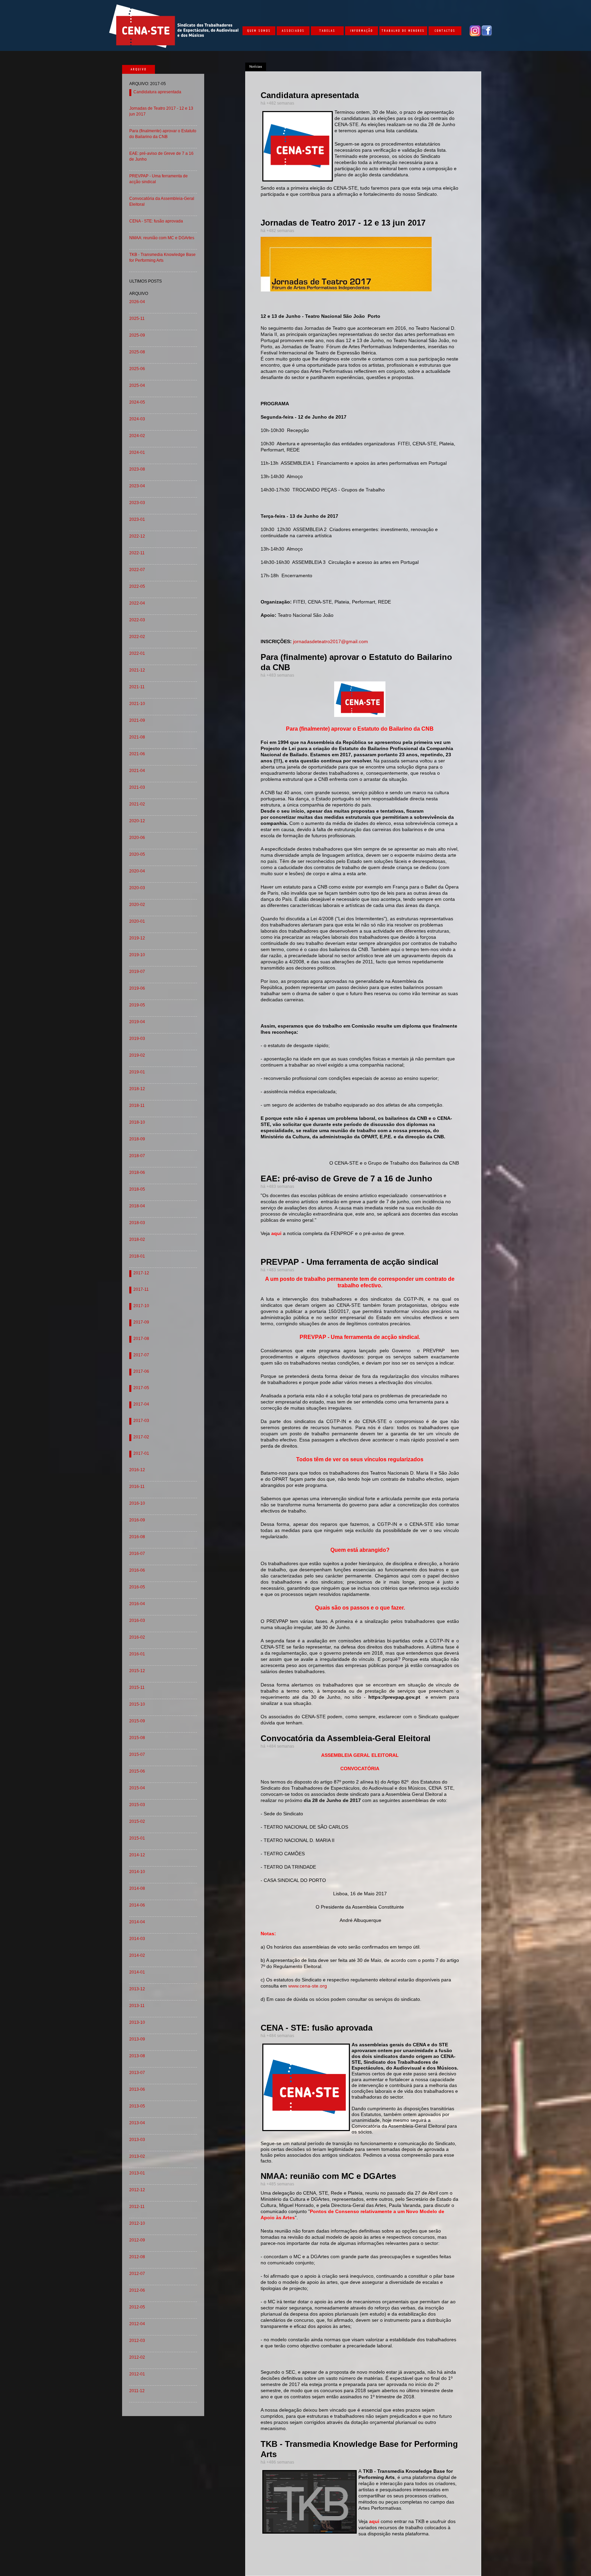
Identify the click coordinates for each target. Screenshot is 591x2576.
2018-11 (137, 1106)
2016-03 (137, 1621)
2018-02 (137, 1239)
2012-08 (137, 2257)
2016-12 (137, 1470)
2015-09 (137, 1721)
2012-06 (137, 2290)
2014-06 (137, 1905)
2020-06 (137, 838)
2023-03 (137, 503)
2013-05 (137, 2106)
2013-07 (137, 2073)
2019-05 (137, 1005)
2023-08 (137, 469)
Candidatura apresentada (157, 92)
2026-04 (137, 302)
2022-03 (137, 620)
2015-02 (137, 1821)
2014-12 (137, 1855)
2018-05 (137, 1189)
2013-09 (137, 2039)
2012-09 (137, 2240)
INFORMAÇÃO (362, 30)
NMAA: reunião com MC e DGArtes (162, 238)
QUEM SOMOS (259, 30)
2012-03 (137, 2341)
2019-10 (137, 955)
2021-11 (137, 687)
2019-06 (137, 988)
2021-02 (137, 804)
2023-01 (137, 519)
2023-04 (137, 486)
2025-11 (137, 318)
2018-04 (137, 1206)
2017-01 (141, 1453)
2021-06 (137, 754)
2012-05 (137, 2307)
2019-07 (137, 972)
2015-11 (137, 1687)
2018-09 (137, 1139)
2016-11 (137, 1487)
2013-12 (137, 1989)
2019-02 (137, 1055)
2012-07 (137, 2274)
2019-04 (137, 1022)
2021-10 (137, 704)
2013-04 (137, 2123)
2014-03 (137, 1939)
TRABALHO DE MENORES (403, 30)
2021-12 (137, 670)
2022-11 (137, 553)
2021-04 (137, 771)
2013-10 (137, 2022)
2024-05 (137, 402)
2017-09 (141, 1322)
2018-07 (137, 1156)
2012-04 (137, 2324)
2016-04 (137, 1604)
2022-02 (137, 637)
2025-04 (137, 385)
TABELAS (327, 30)
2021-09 (137, 720)
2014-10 (137, 1872)
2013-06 (137, 2089)
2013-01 (137, 2173)
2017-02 (141, 1437)
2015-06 (137, 1771)
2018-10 (137, 1122)
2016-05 (137, 1587)
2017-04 (141, 1404)
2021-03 (137, 787)
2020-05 (137, 854)
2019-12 (137, 938)
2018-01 (137, 1256)
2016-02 (137, 1637)
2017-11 (141, 1289)
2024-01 (137, 452)
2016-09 (137, 1520)
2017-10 (141, 1306)
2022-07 (137, 570)
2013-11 (137, 2006)
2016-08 (137, 1537)
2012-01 (137, 2374)
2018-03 (137, 1223)
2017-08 (141, 1339)
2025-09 (137, 335)
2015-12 (137, 1671)
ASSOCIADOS (293, 30)
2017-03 (141, 1421)
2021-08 (137, 737)
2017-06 (141, 1371)
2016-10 (137, 1503)
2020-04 (137, 871)
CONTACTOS (445, 30)
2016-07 (137, 1554)
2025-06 (137, 369)
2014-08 (137, 1888)
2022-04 (137, 603)
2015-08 (137, 1738)
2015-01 (137, 1838)
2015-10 (137, 1704)
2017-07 (141, 1355)
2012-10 (137, 2223)
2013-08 (137, 2056)
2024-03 (137, 419)
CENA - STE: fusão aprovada (156, 221)
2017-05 (141, 1388)
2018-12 (137, 1089)
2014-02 (137, 1955)
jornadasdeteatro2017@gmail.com (331, 641)
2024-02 (137, 436)
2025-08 (137, 352)
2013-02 (137, 2156)
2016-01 (137, 1654)
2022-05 (137, 586)
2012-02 (137, 2357)
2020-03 (137, 888)
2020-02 (137, 905)
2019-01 (137, 1072)
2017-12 (141, 1273)
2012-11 (137, 2207)
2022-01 (137, 653)
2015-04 (137, 1788)
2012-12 (137, 2190)
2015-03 (137, 1805)
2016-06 (137, 1570)
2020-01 (137, 921)
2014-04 (137, 1922)
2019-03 (137, 1039)
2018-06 (137, 1172)
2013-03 (137, 2140)
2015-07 (137, 1754)
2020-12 (137, 821)
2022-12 (137, 536)
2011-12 (137, 2391)
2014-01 (137, 1972)
